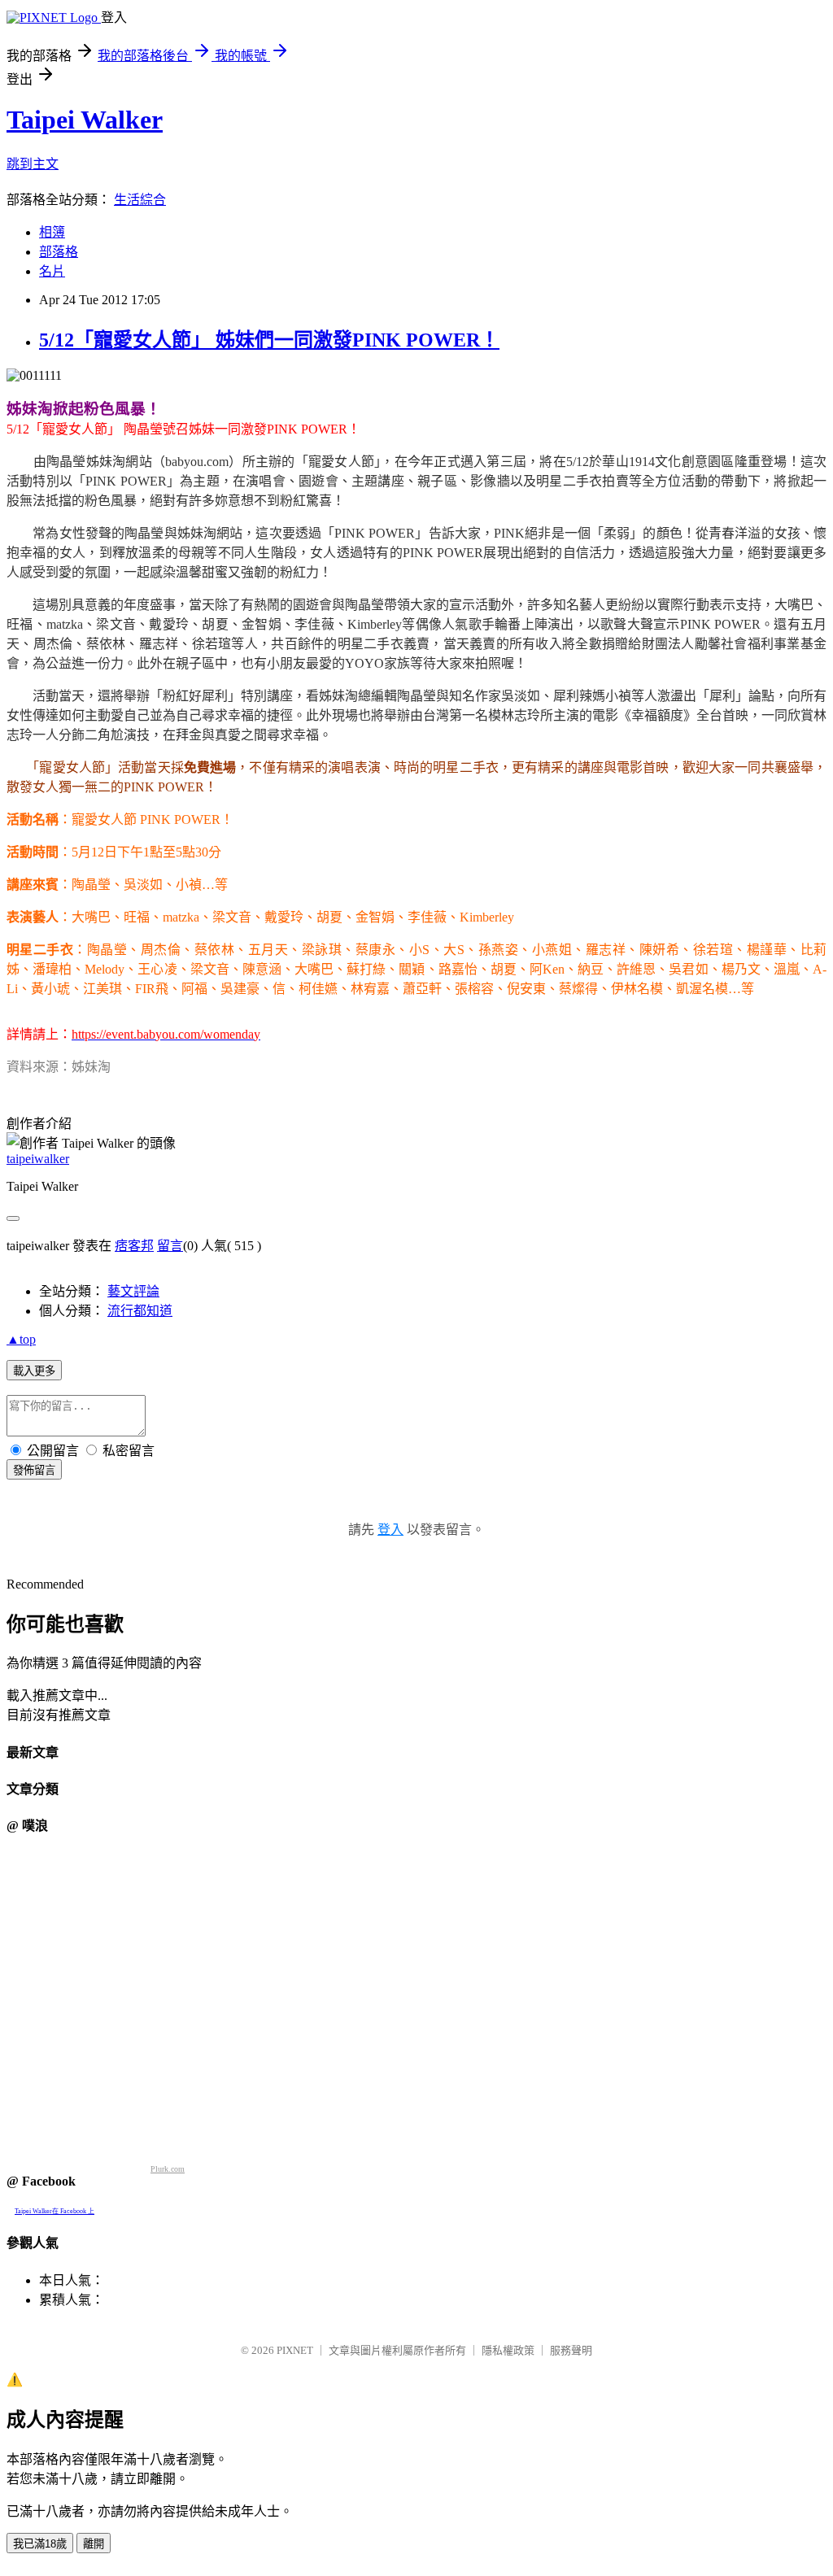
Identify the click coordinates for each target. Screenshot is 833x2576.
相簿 (52, 232)
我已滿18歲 (40, 2544)
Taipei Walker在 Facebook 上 (55, 2211)
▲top (21, 1339)
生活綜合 (140, 200)
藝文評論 (133, 1291)
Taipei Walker (85, 120)
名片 (52, 271)
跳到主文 (33, 164)
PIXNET (295, 2350)
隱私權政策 (508, 2350)
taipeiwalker (38, 1159)
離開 (94, 2544)
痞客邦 (134, 1246)
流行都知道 (140, 1311)
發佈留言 (34, 1470)
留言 (170, 1246)
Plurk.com (168, 2169)
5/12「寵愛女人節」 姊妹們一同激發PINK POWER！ (269, 340)
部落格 (59, 252)
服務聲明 (571, 2350)
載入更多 (34, 1371)
